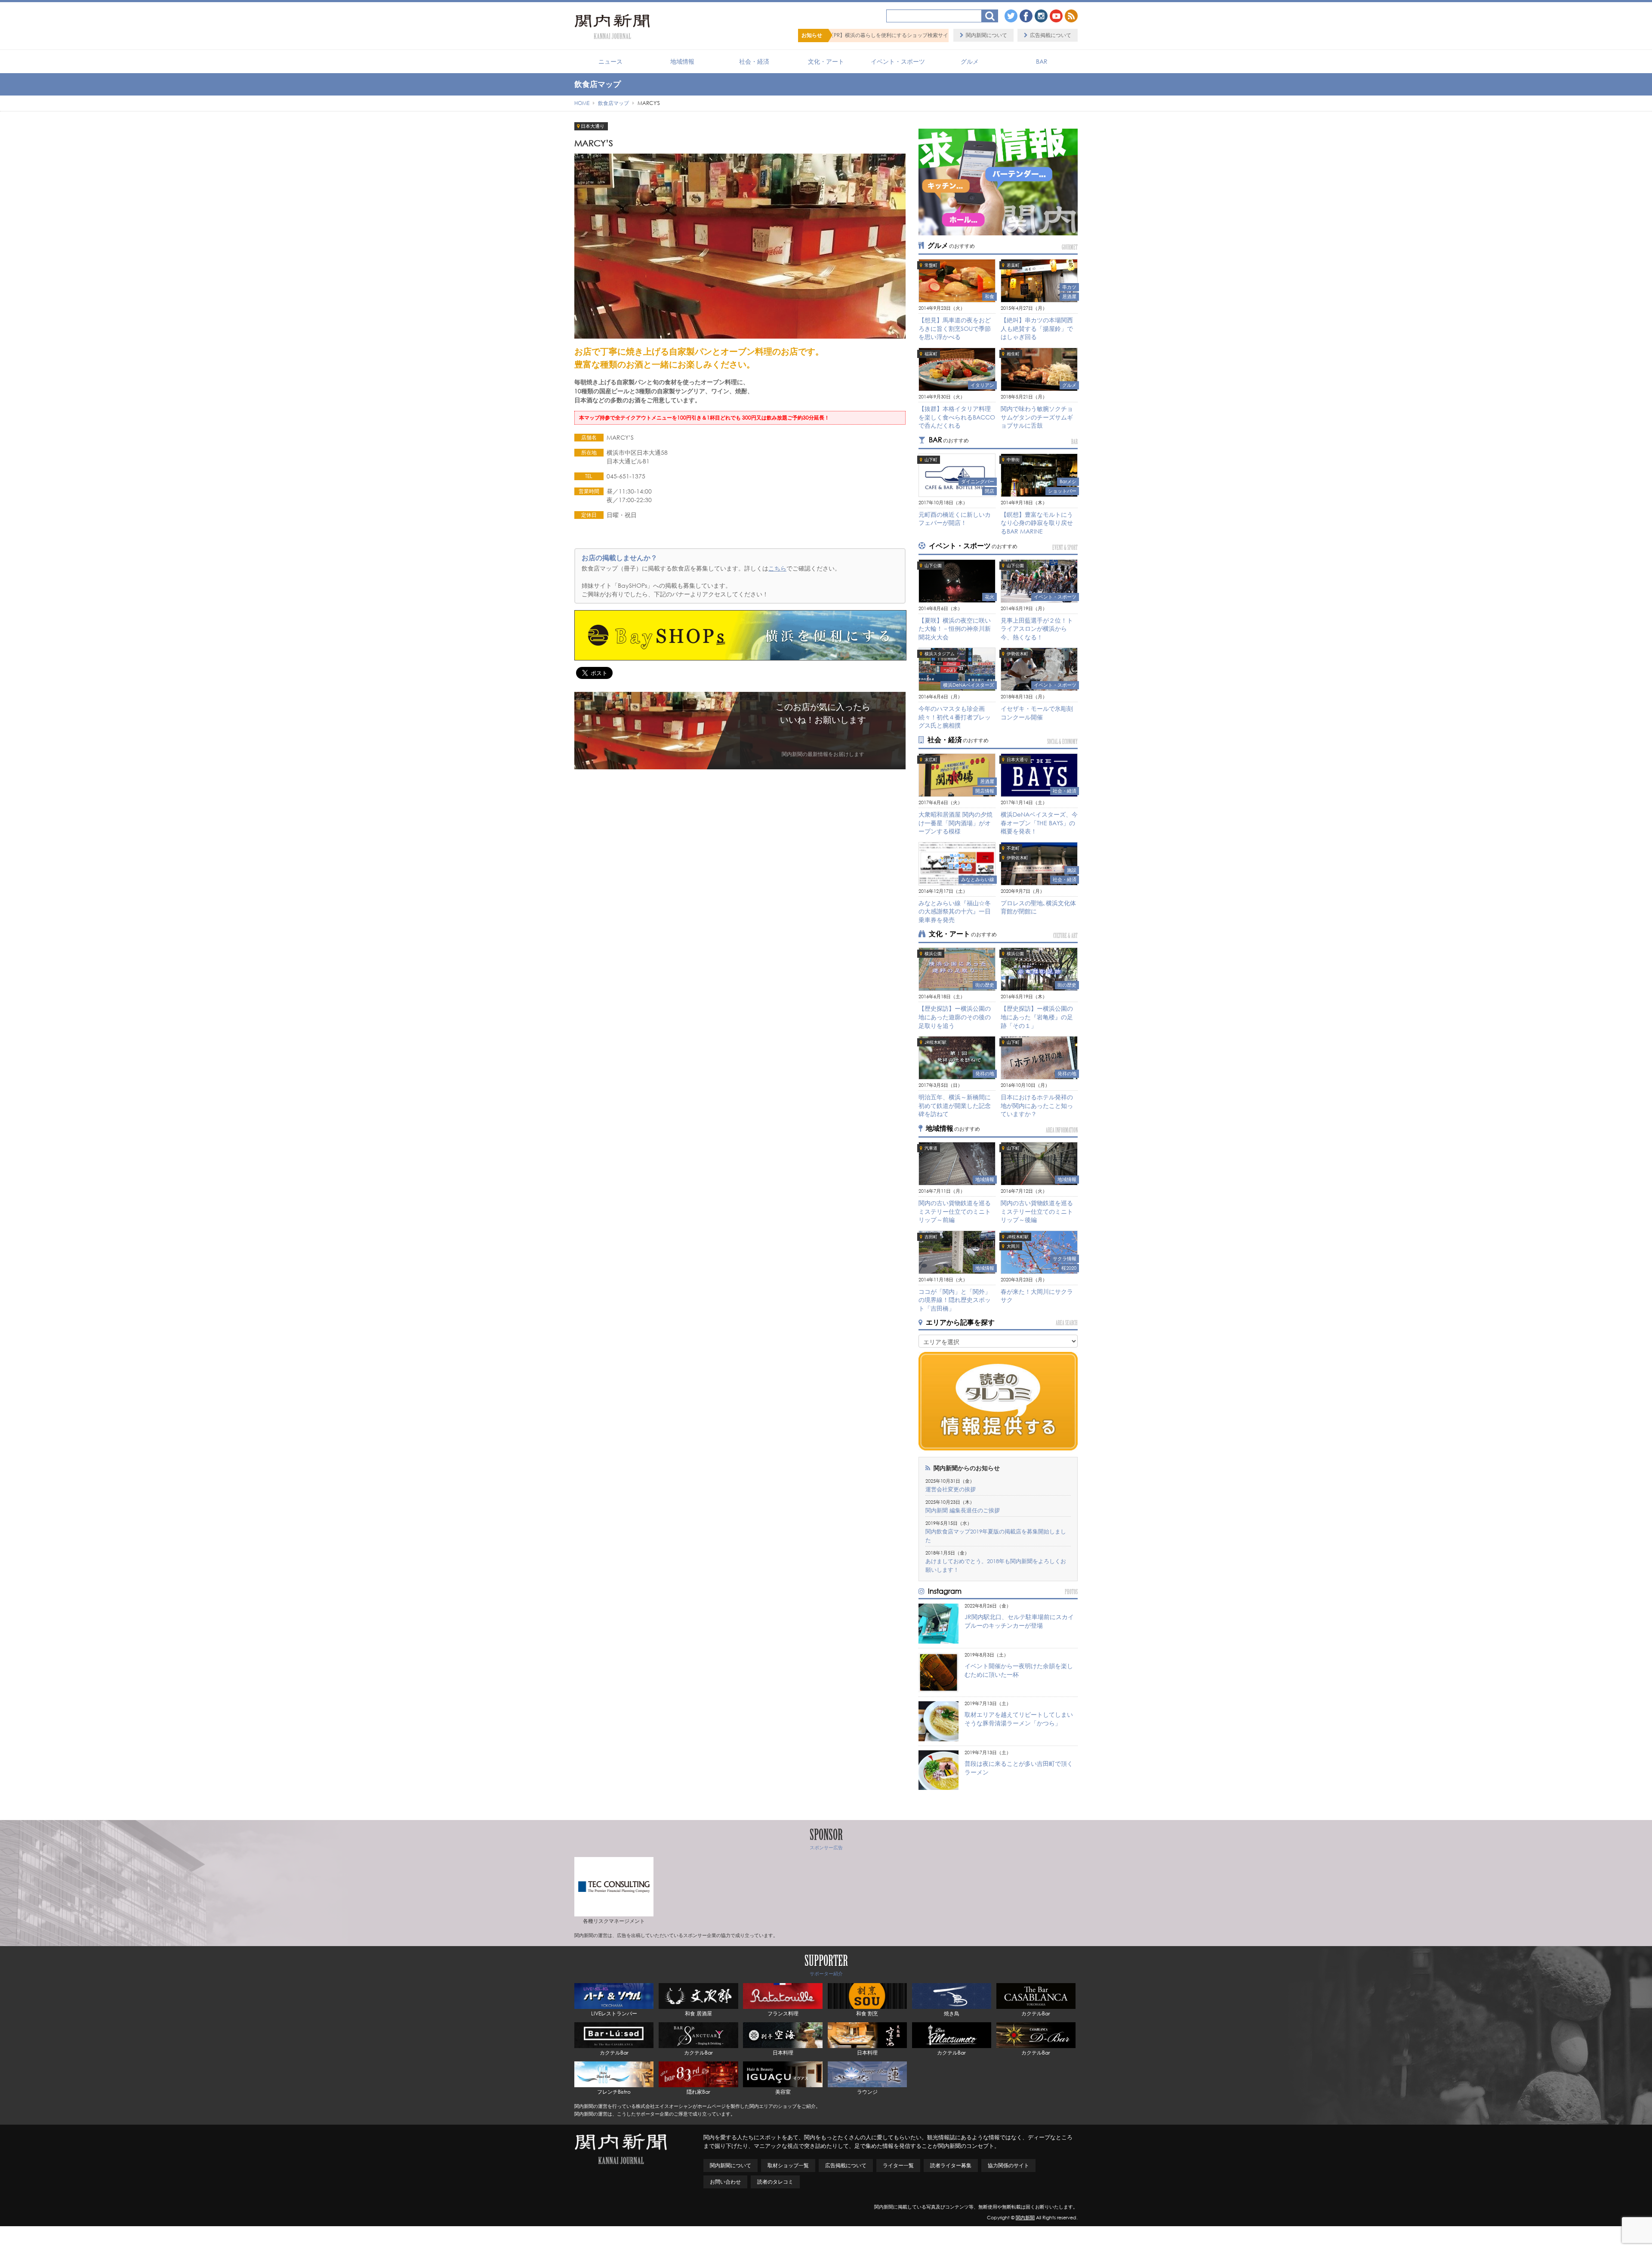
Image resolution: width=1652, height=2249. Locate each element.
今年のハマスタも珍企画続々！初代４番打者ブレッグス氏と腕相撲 (955, 717)
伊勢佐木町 (1017, 654)
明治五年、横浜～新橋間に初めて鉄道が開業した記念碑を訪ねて (955, 1105)
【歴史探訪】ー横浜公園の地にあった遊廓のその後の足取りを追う (955, 1017)
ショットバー (1062, 491)
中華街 (1013, 460)
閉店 (989, 491)
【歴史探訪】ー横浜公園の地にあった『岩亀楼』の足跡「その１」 (1037, 1017)
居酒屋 (1069, 296)
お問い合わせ (725, 2182)
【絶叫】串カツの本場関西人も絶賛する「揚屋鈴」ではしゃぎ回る (1037, 328)
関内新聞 (1025, 2218)
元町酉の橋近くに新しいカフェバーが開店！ (955, 519)
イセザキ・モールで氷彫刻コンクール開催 (1037, 713)
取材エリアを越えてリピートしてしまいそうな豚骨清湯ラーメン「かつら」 (1019, 1719)
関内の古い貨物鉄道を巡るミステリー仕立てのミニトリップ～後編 (1037, 1211)
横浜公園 (933, 954)
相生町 (1013, 354)
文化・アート (826, 61)
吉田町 (931, 1237)
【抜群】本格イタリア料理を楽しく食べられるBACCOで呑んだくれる (957, 417)
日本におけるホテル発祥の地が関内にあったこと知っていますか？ (1037, 1105)
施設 (1072, 870)
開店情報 (985, 791)
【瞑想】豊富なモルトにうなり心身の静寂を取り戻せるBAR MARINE (1037, 523)
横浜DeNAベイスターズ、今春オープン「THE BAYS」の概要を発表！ (1039, 823)
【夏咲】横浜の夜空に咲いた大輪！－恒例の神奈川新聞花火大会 (955, 629)
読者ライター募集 (951, 2165)
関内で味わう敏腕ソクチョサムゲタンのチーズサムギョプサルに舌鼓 (1037, 417)
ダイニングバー (978, 481)
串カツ (1069, 287)
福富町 (931, 354)
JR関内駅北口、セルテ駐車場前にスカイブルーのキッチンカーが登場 (1019, 1621)
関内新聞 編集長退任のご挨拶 (963, 1510)
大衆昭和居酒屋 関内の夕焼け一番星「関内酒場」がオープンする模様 (955, 823)
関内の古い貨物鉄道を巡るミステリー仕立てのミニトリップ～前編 (955, 1211)
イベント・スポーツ (898, 61)
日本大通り (593, 126)
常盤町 (931, 265)
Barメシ (1068, 481)
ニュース (610, 61)
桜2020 (1069, 1268)
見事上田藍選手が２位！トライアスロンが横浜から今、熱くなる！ (1037, 629)
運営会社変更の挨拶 (951, 1489)
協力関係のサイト (1008, 2165)
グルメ (970, 61)
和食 (989, 296)
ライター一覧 (898, 2165)
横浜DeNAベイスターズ (969, 685)
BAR (1042, 61)
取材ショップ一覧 (788, 2165)
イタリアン (982, 385)
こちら (777, 568)
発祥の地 (985, 1074)
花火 (989, 597)
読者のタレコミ (775, 2182)
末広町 (931, 760)
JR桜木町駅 (935, 1042)
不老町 (1013, 848)
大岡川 (1013, 1246)
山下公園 (933, 566)
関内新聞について (986, 35)
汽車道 (931, 1148)
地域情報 (682, 61)
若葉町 (1013, 265)
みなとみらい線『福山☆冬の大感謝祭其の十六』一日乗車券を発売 (955, 911)
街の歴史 (985, 985)
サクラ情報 (1065, 1259)
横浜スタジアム (940, 654)
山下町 (931, 460)
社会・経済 (754, 61)
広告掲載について (1051, 35)
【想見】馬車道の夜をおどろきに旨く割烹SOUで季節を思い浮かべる (955, 328)
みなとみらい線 (978, 879)
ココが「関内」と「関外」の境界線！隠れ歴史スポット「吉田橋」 (955, 1300)
